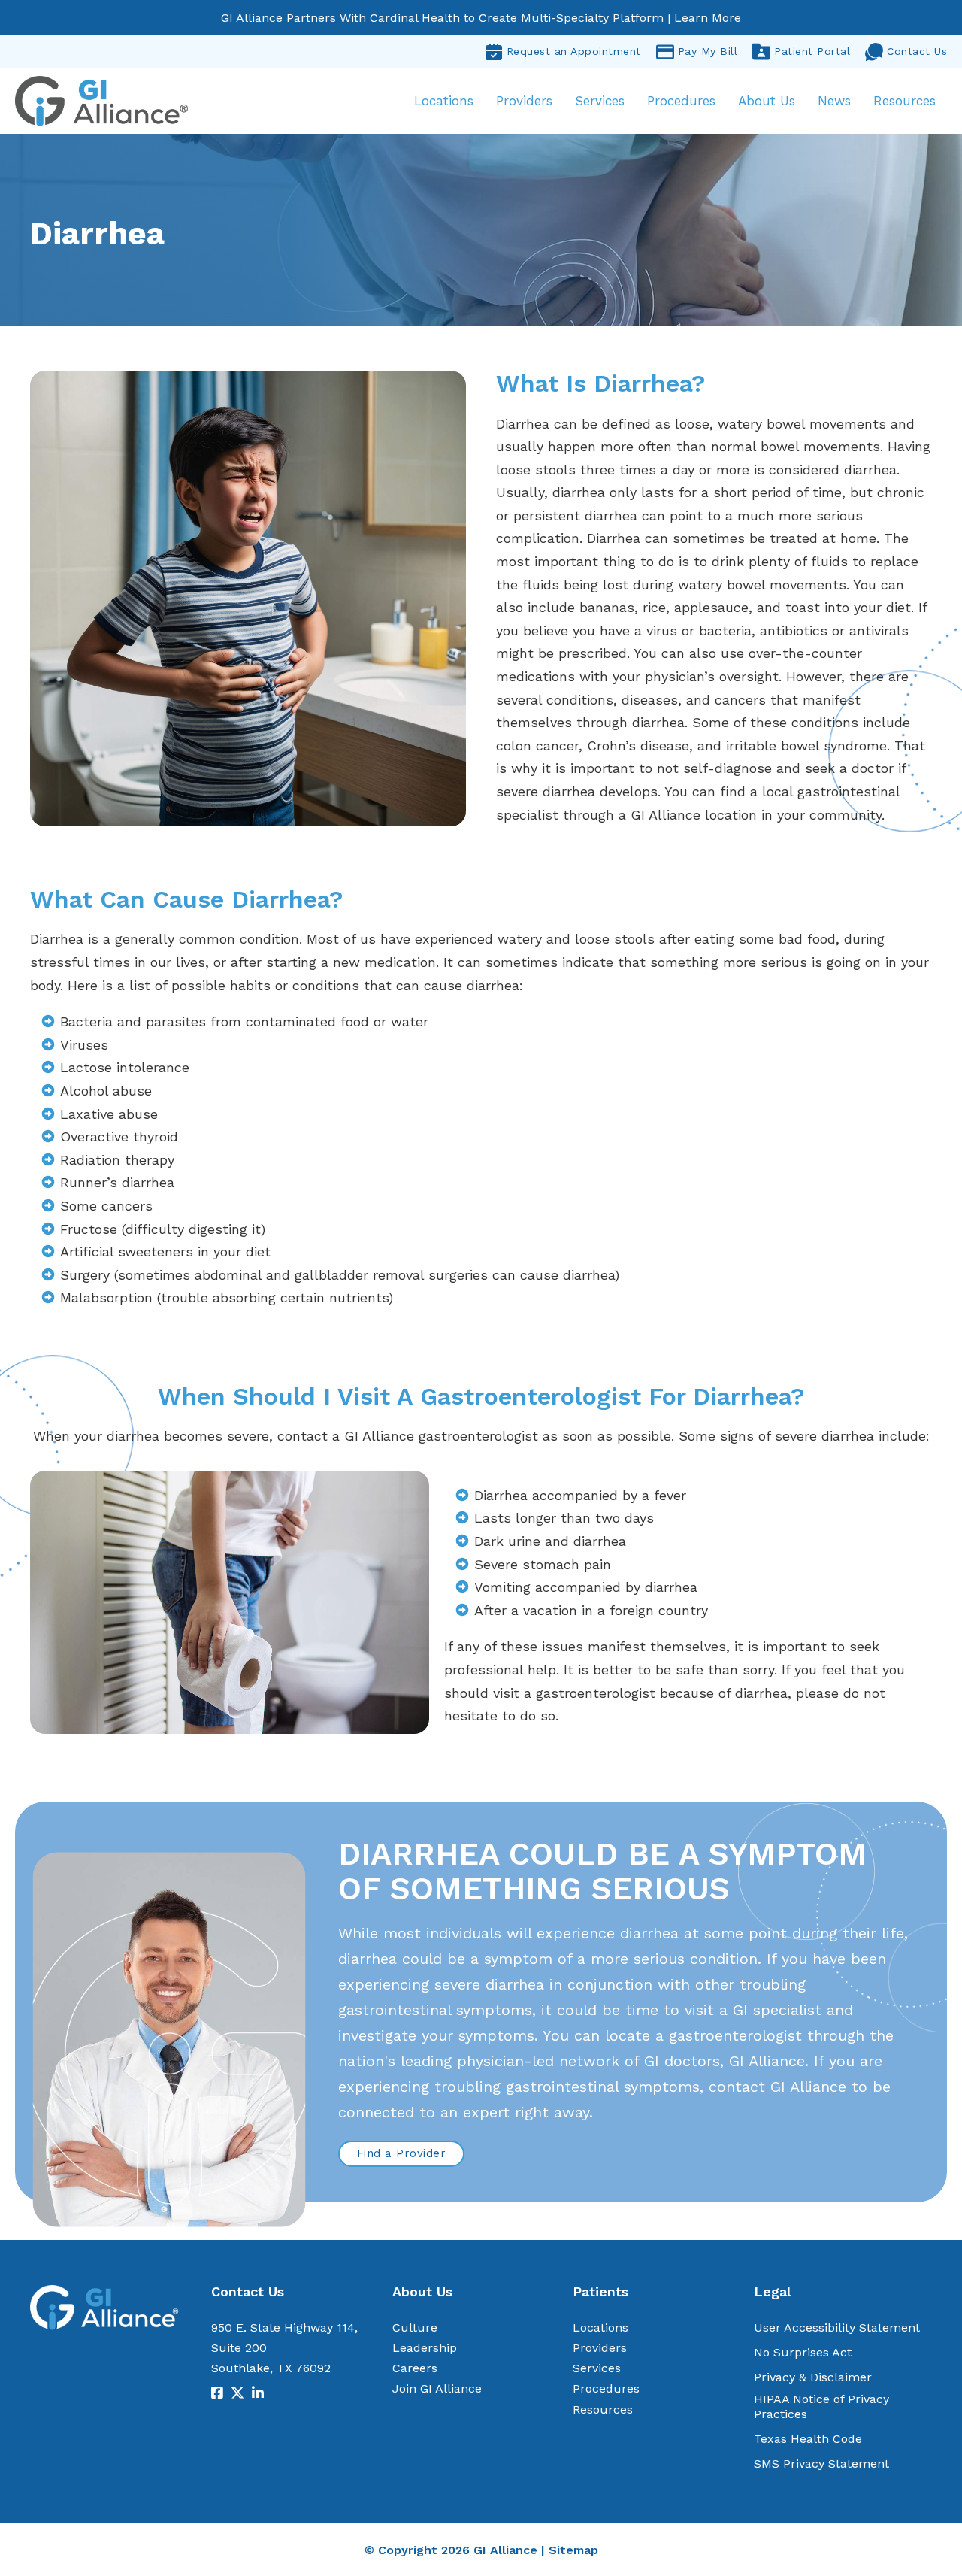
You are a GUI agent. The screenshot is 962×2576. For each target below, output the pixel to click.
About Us (767, 101)
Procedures (681, 101)
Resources (905, 101)
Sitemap (573, 2550)
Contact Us (917, 51)
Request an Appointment (574, 51)
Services (600, 101)
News (834, 101)
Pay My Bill (708, 51)
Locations (444, 101)
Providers (524, 101)
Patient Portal (812, 51)
